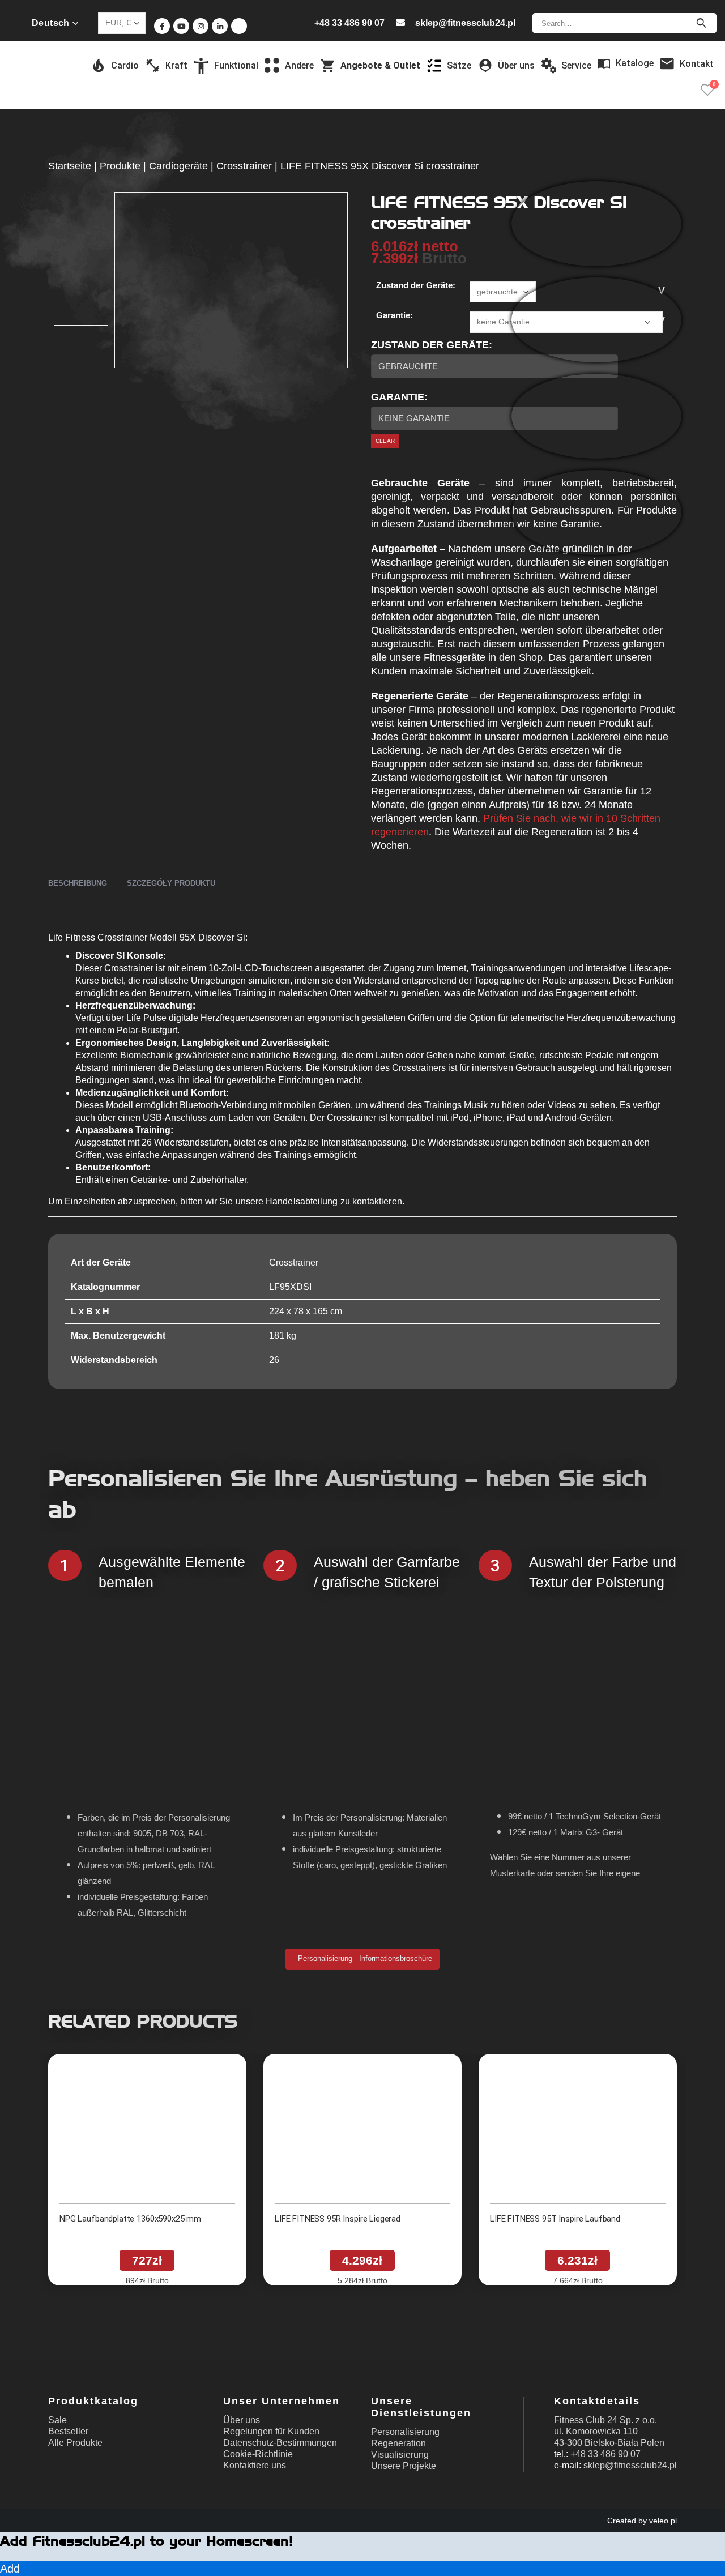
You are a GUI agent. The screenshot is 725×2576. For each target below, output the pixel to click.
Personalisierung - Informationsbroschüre (364, 1958)
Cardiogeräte (178, 166)
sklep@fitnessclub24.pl (465, 23)
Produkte (120, 166)
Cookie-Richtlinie (258, 2454)
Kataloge (635, 63)
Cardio (125, 65)
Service (576, 65)
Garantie (398, 397)
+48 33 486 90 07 (349, 23)
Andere (299, 65)
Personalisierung (405, 2432)
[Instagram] (201, 26)
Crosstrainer (244, 166)
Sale (57, 2420)
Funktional (236, 65)
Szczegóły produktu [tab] (171, 883)
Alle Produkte (75, 2443)
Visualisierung (400, 2455)
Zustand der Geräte (430, 345)
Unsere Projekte (404, 2466)
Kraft (176, 65)
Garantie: (395, 315)
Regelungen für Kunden (271, 2431)
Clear (385, 441)
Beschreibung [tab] (78, 883)
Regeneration (398, 2443)
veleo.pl (663, 2521)
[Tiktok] (239, 26)
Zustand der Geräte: (416, 285)
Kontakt (697, 64)
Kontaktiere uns (255, 2465)
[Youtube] (181, 26)
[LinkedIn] (220, 26)
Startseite (70, 166)
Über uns (242, 2420)
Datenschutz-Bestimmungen (280, 2443)
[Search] (701, 23)
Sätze (459, 65)
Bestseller (68, 2431)
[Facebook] (162, 26)
